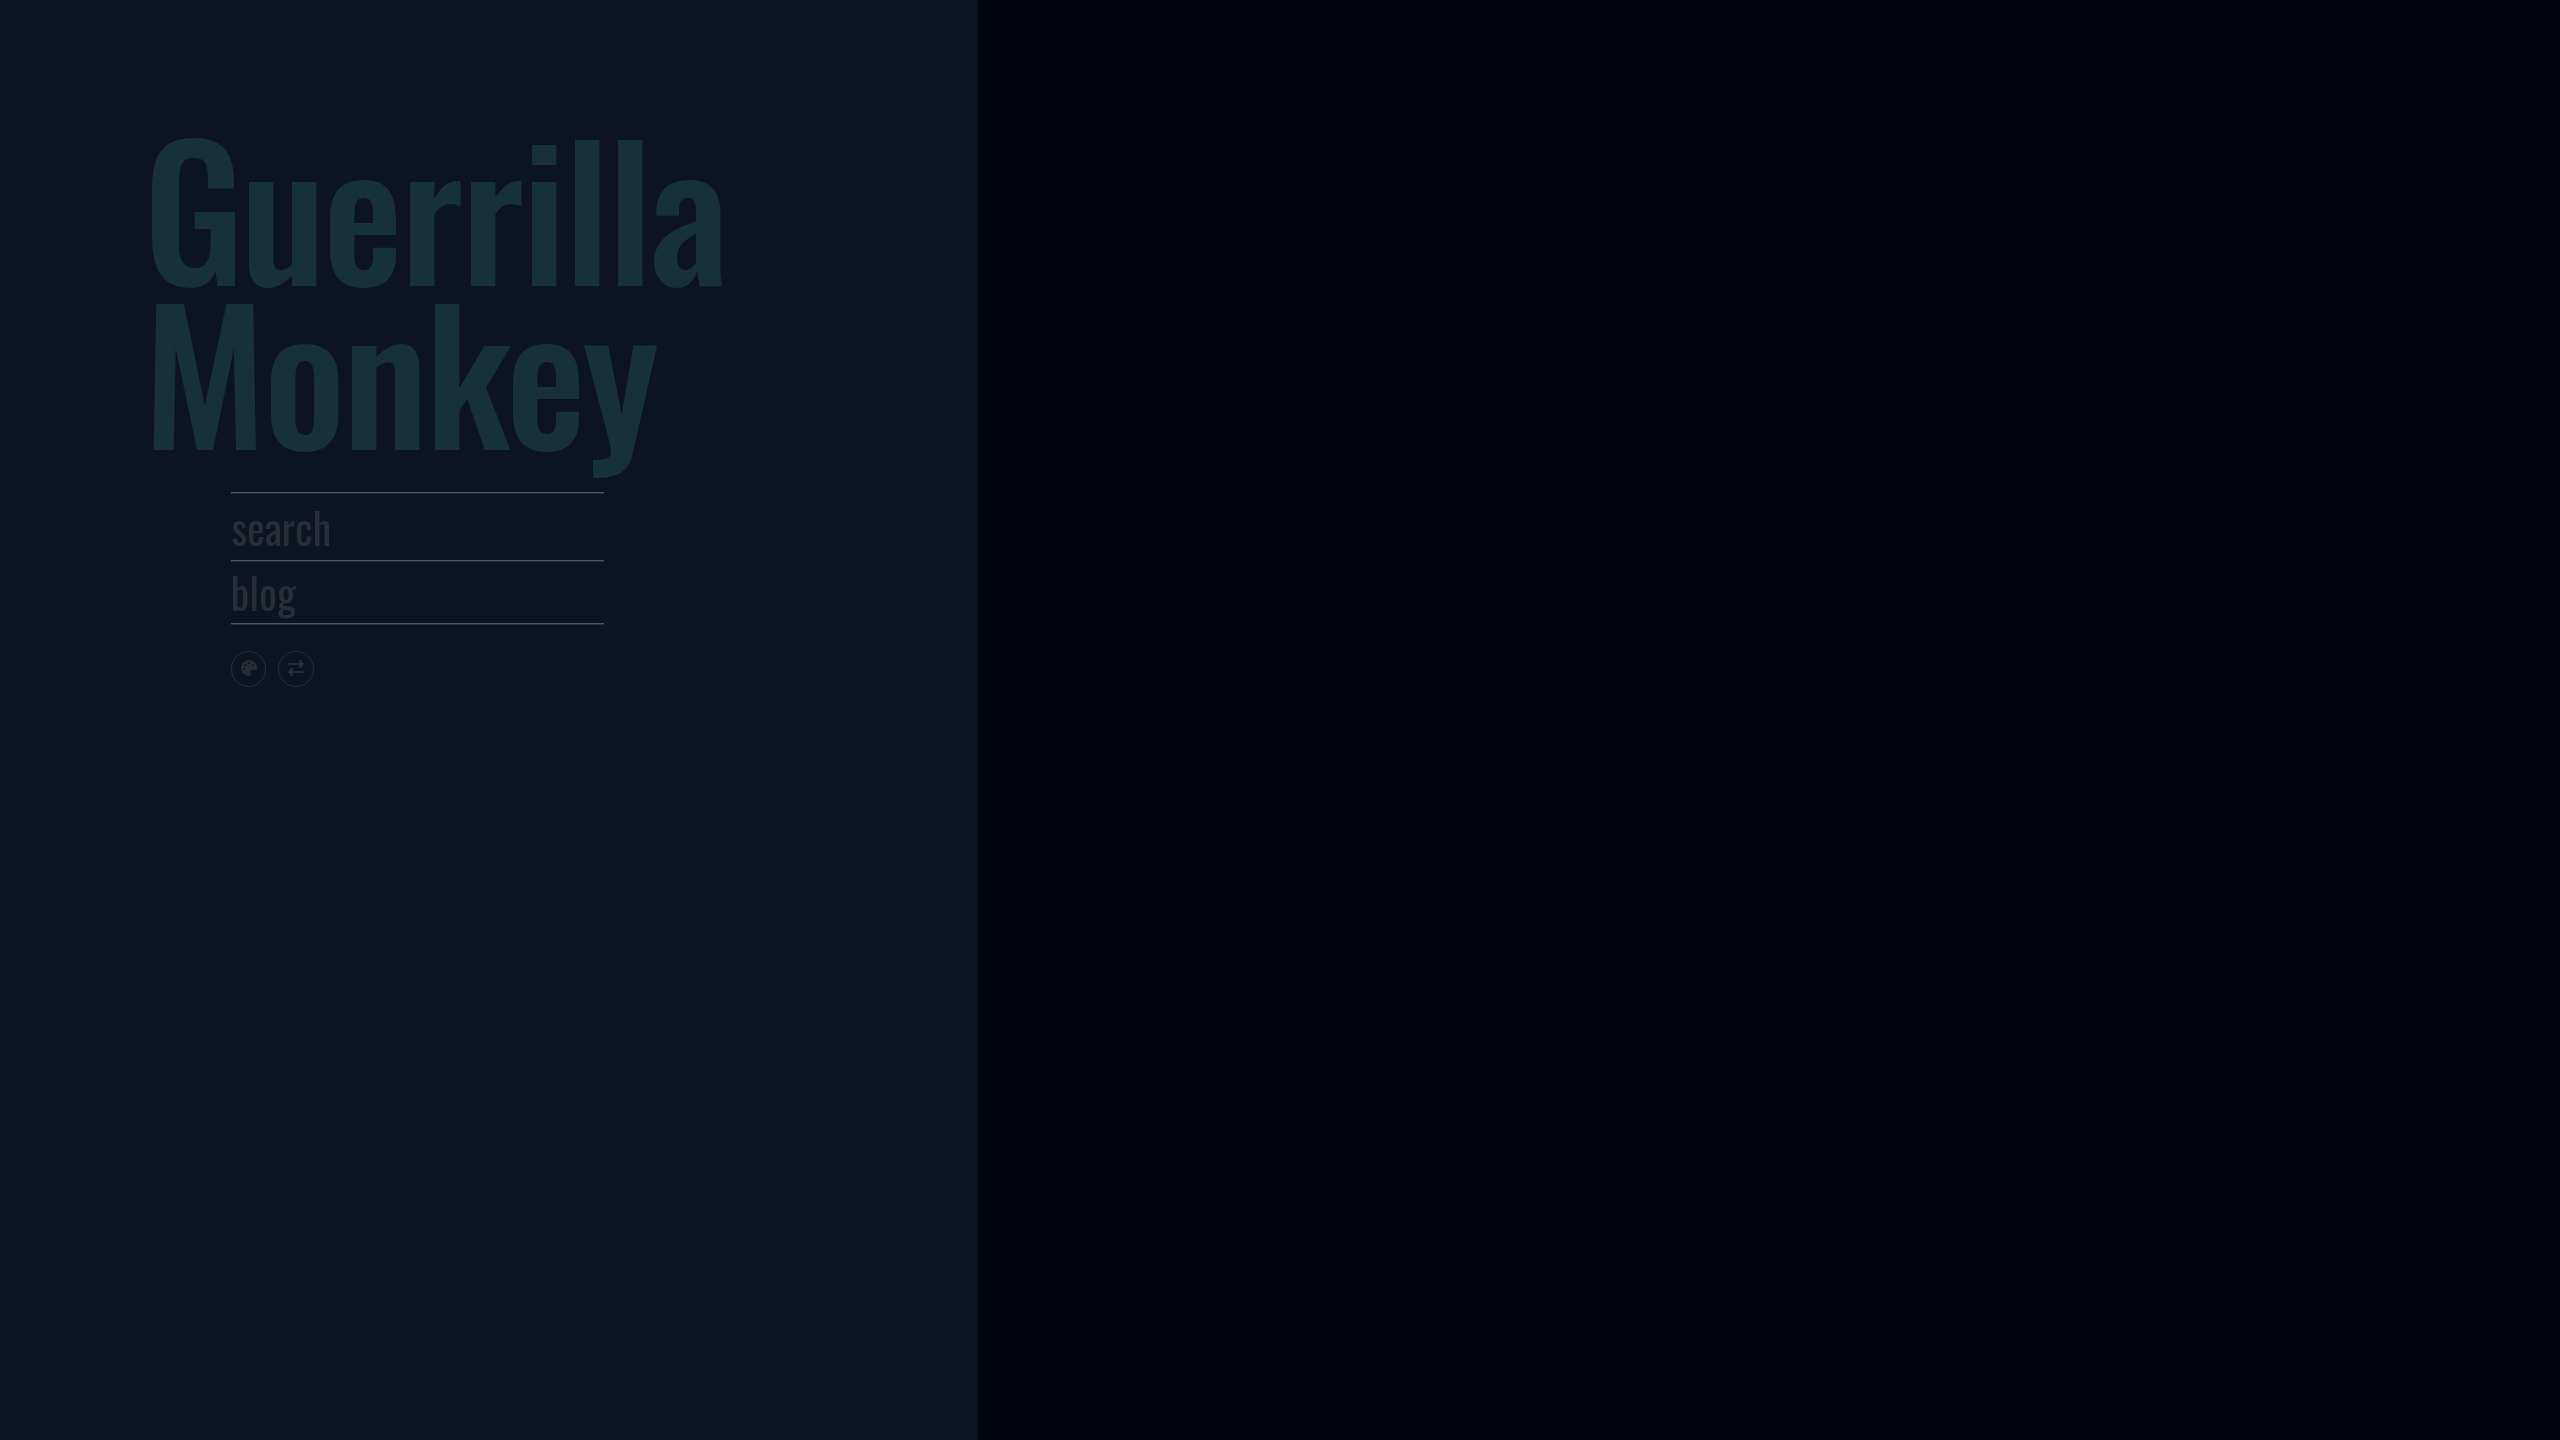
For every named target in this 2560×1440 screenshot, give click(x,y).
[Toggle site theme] (248, 668)
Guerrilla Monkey (434, 286)
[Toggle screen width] (295, 668)
